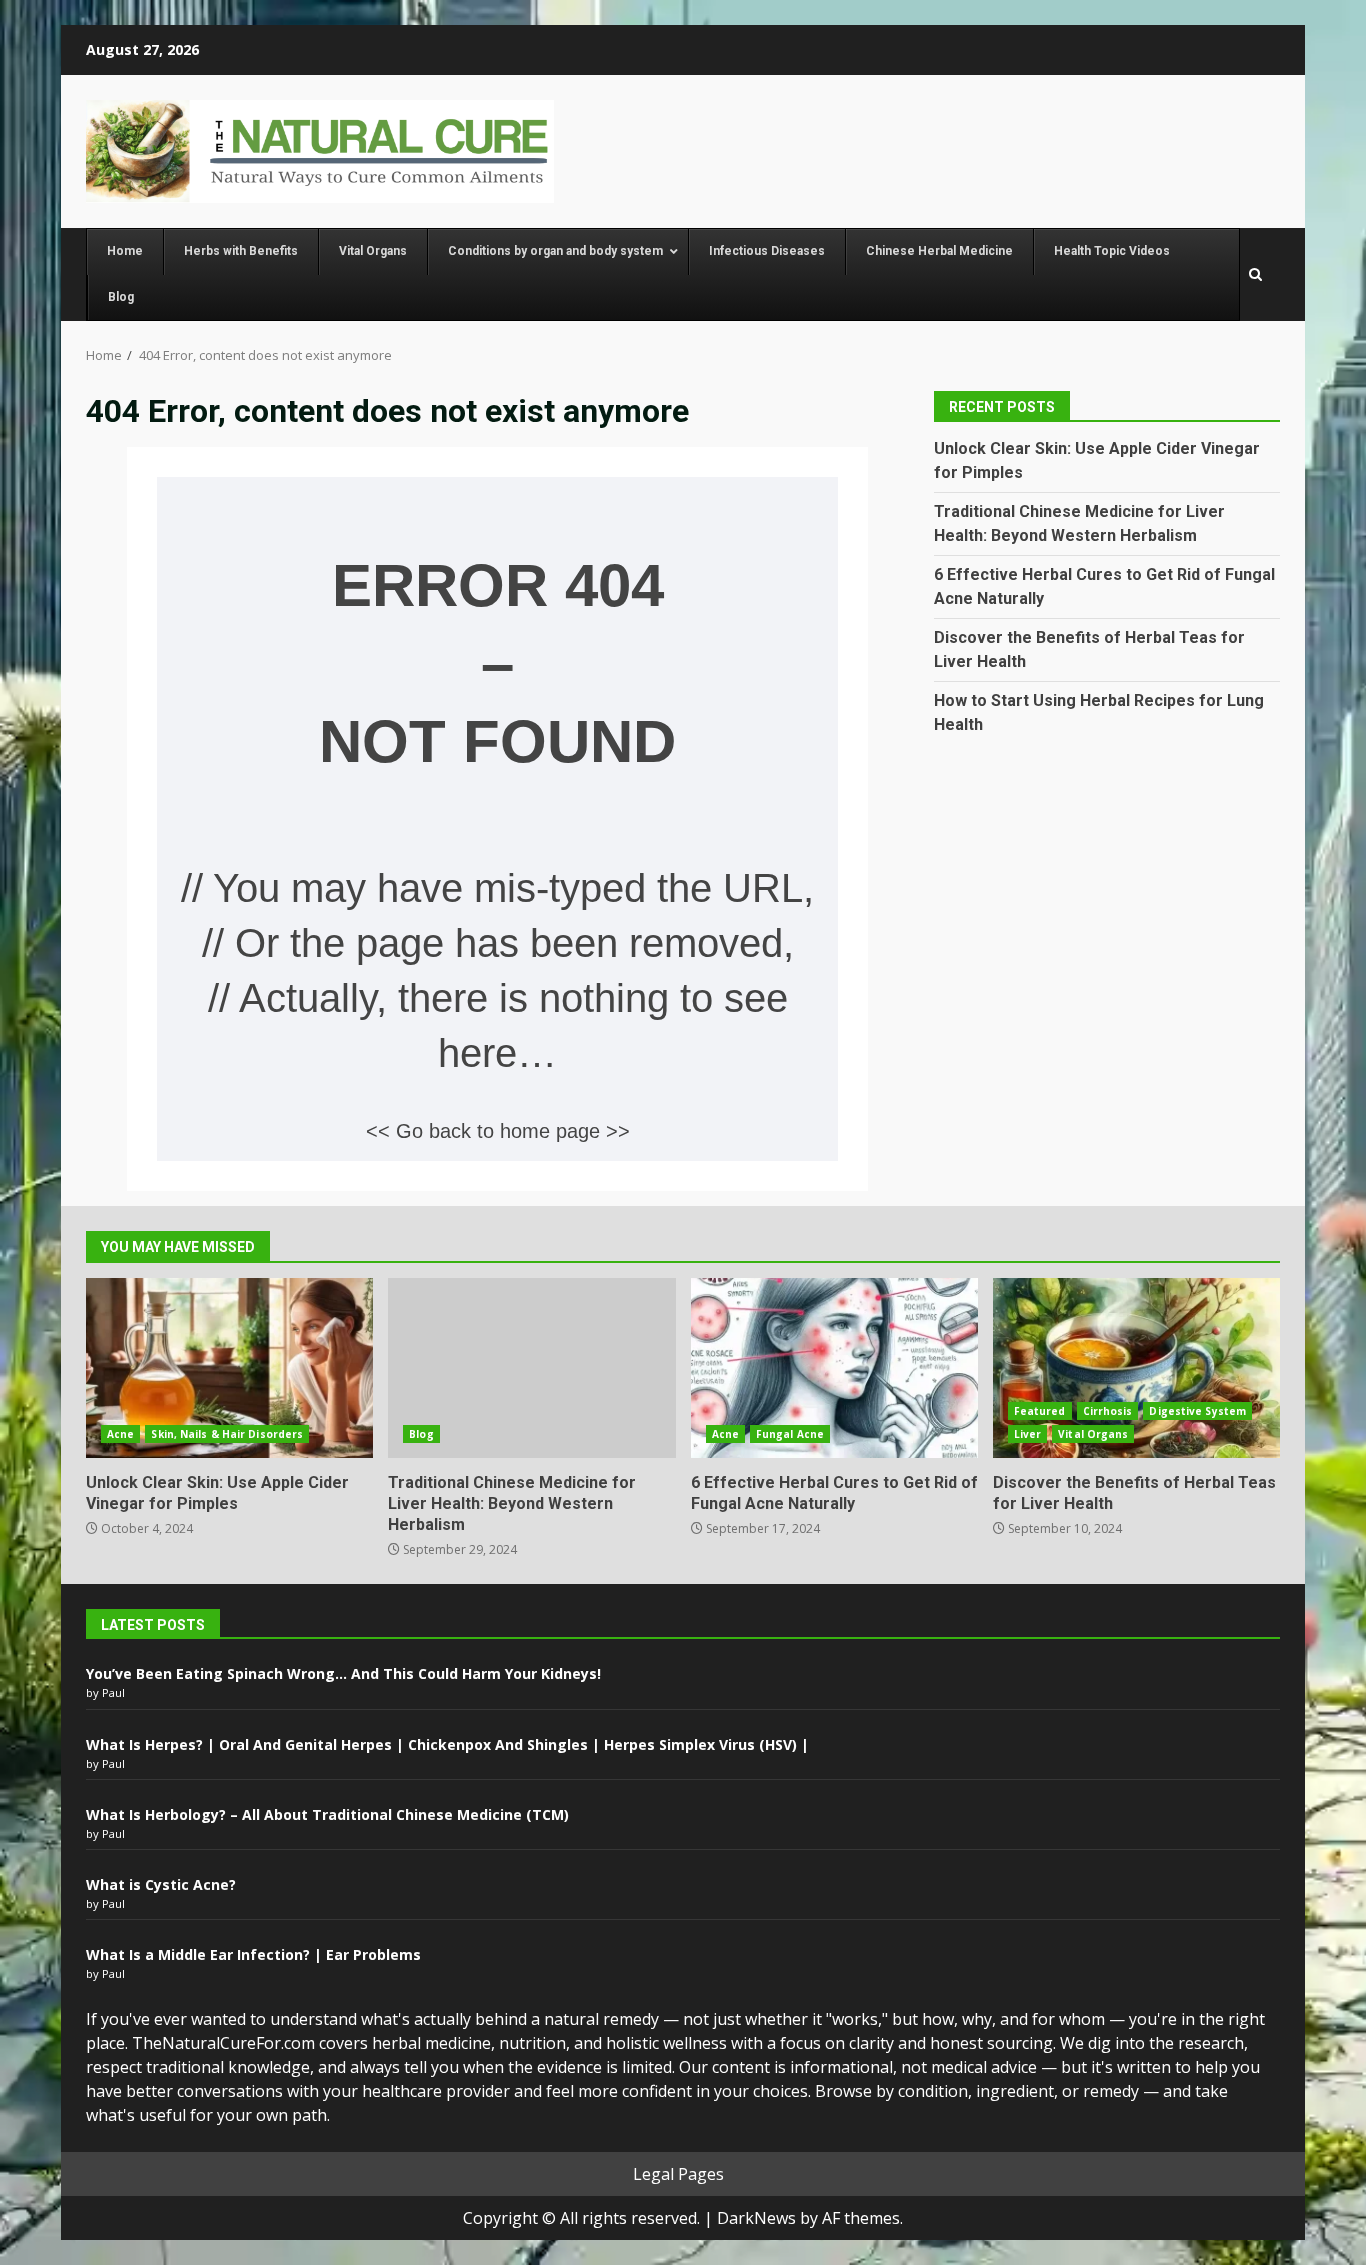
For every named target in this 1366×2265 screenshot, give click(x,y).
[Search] (1255, 275)
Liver (1028, 1434)
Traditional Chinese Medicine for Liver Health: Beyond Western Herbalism (531, 1368)
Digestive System (1197, 1411)
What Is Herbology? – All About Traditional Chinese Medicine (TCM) (327, 1814)
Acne (120, 1434)
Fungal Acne (790, 1434)
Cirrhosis (1108, 1411)
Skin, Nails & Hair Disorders (227, 1434)
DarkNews (756, 2218)
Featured (1040, 1411)
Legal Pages (678, 2174)
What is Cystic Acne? (161, 1884)
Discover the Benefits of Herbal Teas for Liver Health (1136, 1368)
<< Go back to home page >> (498, 1131)
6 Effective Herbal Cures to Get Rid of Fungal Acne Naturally (834, 1368)
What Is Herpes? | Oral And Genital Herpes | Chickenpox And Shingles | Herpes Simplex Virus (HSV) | (447, 1744)
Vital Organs (1093, 1434)
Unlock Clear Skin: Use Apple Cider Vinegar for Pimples (229, 1368)
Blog (421, 1434)
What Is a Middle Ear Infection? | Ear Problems (253, 1954)
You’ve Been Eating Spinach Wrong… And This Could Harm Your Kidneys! (343, 1673)
